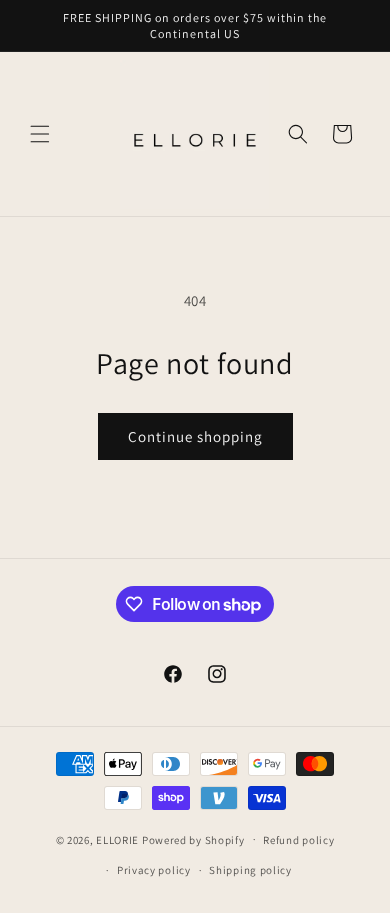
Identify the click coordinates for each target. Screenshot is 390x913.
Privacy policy (154, 870)
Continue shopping (195, 436)
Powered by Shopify (193, 839)
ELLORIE (117, 839)
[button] (40, 134)
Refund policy (298, 840)
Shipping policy (250, 870)
